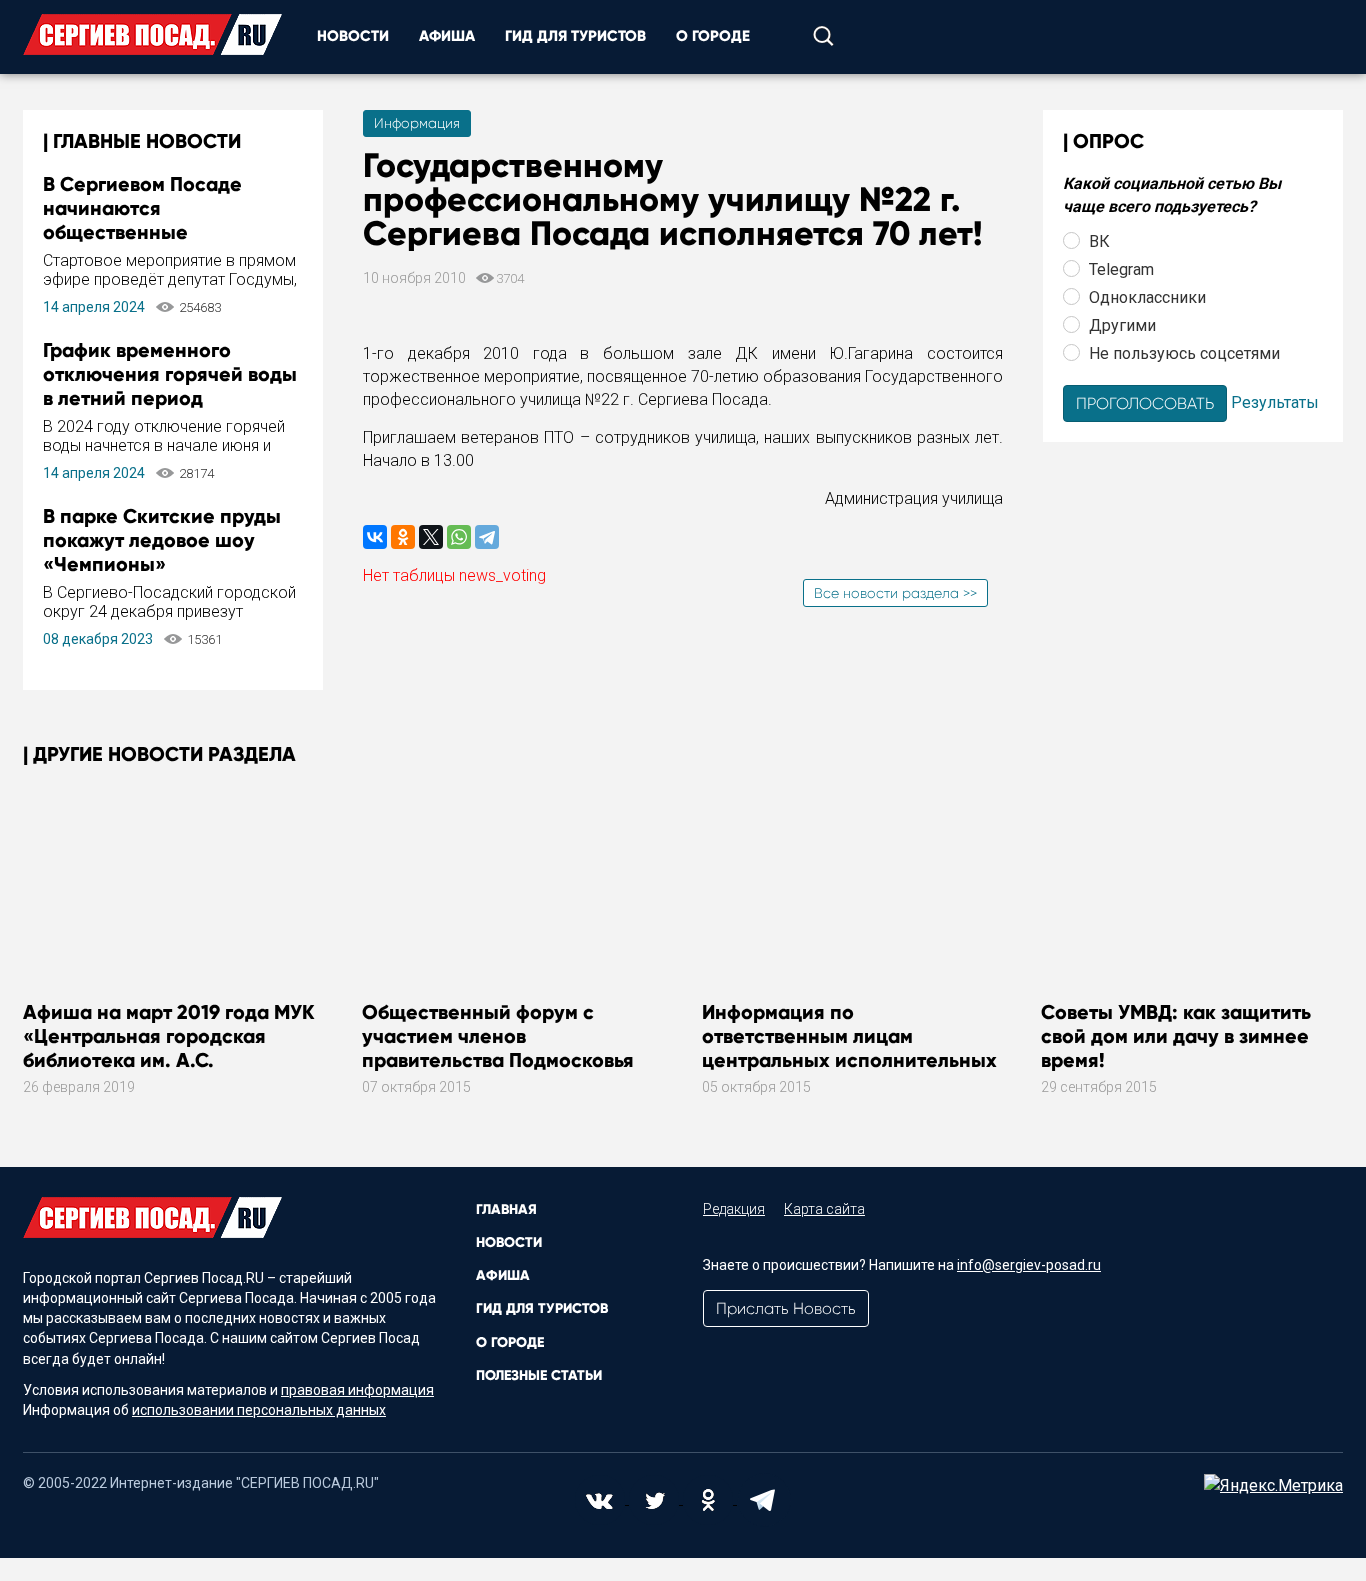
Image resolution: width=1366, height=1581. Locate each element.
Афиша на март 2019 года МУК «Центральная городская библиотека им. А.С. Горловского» (169, 1048)
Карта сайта (824, 1209)
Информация (417, 123)
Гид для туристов (575, 36)
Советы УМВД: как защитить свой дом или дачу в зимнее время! (1176, 1036)
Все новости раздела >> (895, 593)
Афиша (447, 36)
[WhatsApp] (459, 537)
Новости (353, 36)
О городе (713, 36)
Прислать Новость (786, 1308)
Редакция (734, 1209)
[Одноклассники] (403, 537)
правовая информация (357, 1390)
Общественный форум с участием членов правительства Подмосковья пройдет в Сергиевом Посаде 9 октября (511, 1060)
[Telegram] (487, 537)
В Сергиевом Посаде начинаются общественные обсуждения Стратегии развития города (155, 232)
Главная (506, 1209)
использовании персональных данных (259, 1410)
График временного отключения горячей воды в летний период (170, 374)
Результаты (1275, 401)
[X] (431, 537)
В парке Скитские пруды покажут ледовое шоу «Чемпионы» (162, 540)
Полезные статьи (539, 1375)
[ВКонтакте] (375, 537)
